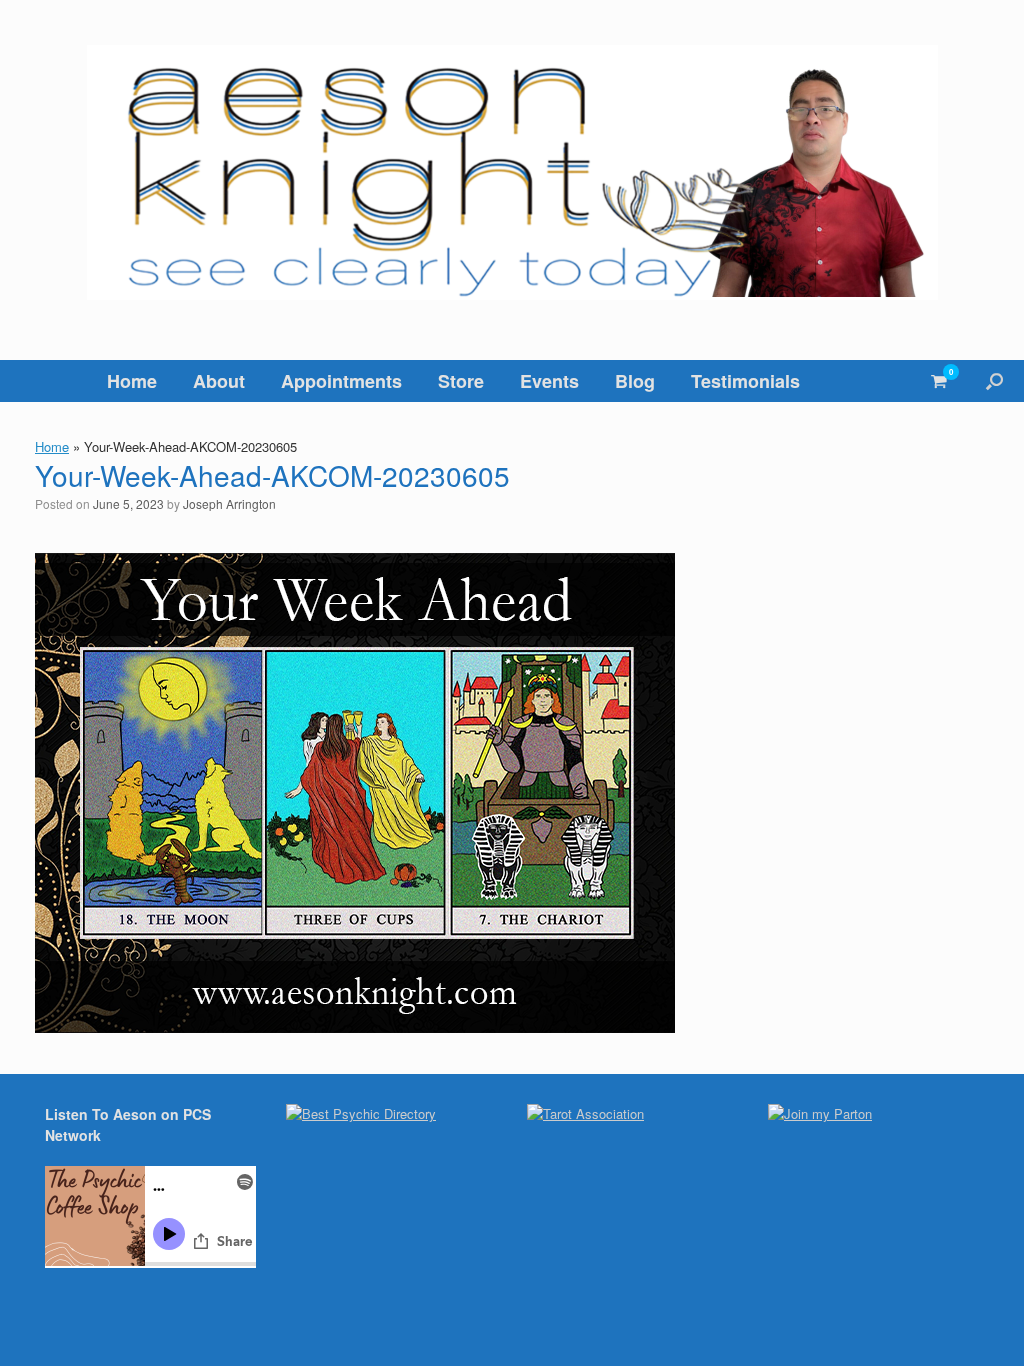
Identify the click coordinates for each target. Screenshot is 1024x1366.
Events (549, 381)
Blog (635, 381)
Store (461, 381)
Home (132, 381)
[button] (994, 381)
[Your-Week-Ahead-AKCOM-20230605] (355, 1026)
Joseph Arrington (229, 503)
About (219, 381)
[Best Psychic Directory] (361, 1113)
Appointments (341, 381)
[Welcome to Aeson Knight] (512, 172)
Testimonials (745, 381)
